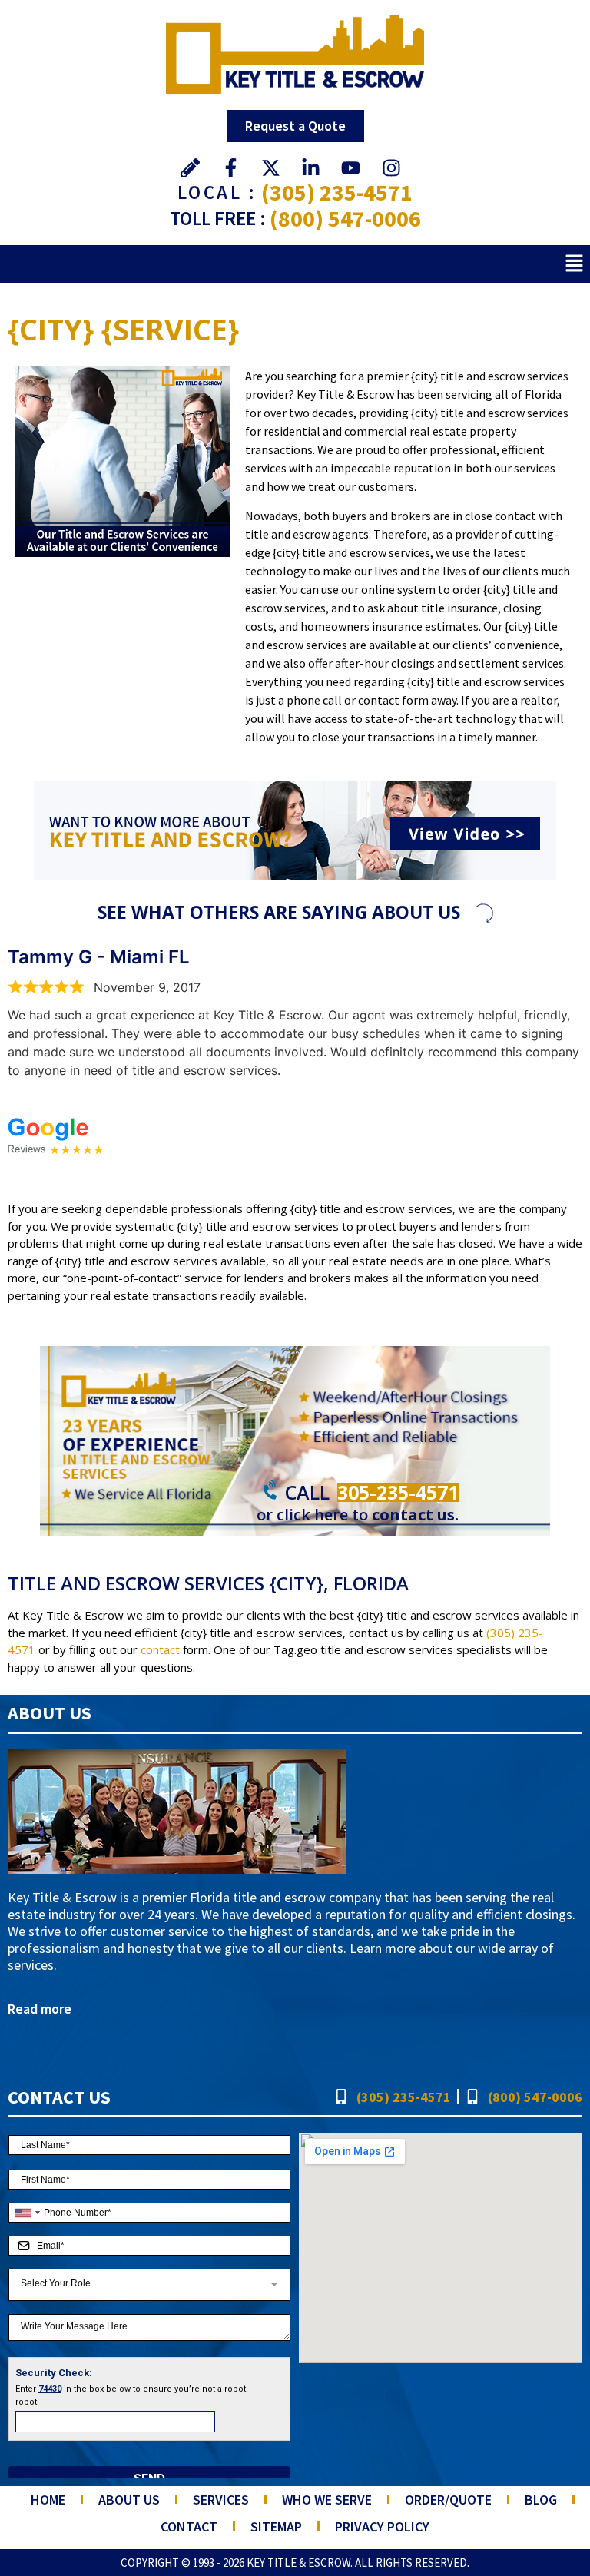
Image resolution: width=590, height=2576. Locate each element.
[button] (575, 264)
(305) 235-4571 (337, 192)
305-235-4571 (398, 1492)
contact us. (415, 1515)
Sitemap (276, 2526)
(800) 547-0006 (345, 218)
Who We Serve (327, 2500)
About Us (129, 2500)
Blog (541, 2500)
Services (221, 2500)
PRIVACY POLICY (382, 2526)
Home (48, 2500)
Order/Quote (448, 2500)
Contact (189, 2526)
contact (160, 1649)
